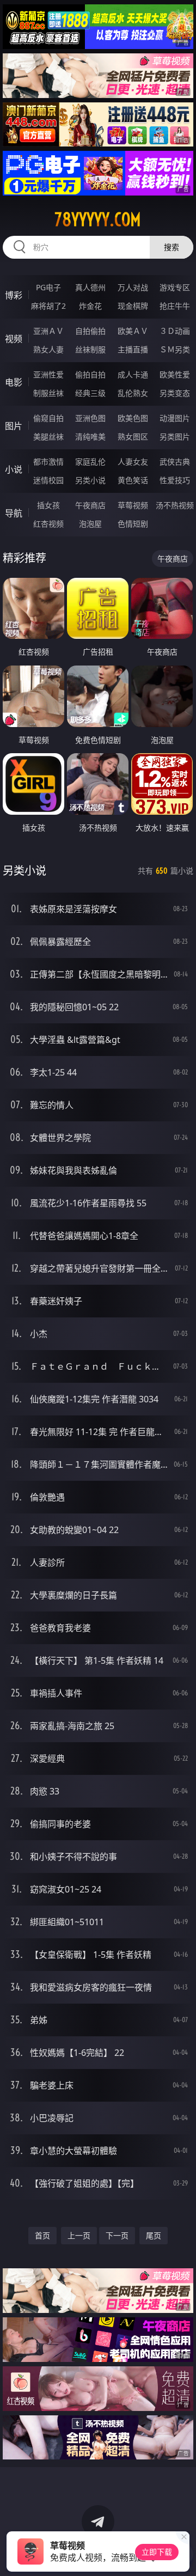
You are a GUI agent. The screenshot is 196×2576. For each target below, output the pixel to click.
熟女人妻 (48, 349)
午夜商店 (90, 505)
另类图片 (175, 437)
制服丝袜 (48, 393)
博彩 (14, 295)
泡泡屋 (90, 524)
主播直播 (133, 349)
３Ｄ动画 (175, 331)
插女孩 (48, 505)
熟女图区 (133, 437)
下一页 (117, 2235)
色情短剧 (133, 524)
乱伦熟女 (133, 393)
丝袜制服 (90, 349)
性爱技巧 (175, 480)
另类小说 (90, 480)
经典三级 (90, 393)
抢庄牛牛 (175, 306)
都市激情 (48, 462)
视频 (14, 339)
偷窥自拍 (48, 418)
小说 (14, 469)
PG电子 (48, 287)
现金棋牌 (133, 306)
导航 (14, 513)
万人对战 (133, 287)
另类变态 (175, 393)
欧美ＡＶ (133, 331)
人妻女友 (133, 462)
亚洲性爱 (48, 374)
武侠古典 (175, 462)
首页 (42, 2235)
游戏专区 (175, 287)
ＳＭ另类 (175, 349)
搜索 (171, 247)
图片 (14, 426)
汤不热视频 (175, 505)
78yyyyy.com (98, 219)
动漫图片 (175, 418)
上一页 (79, 2235)
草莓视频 (133, 505)
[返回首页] (182, 2554)
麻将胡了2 (48, 306)
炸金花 (90, 306)
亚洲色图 (90, 418)
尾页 (154, 2235)
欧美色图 (133, 418)
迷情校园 (48, 480)
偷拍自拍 (90, 374)
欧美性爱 (175, 374)
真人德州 (90, 287)
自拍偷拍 (90, 331)
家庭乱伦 (90, 462)
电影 (14, 382)
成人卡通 (133, 374)
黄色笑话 (133, 480)
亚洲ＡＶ (48, 331)
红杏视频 (48, 524)
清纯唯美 (90, 437)
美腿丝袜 (48, 437)
